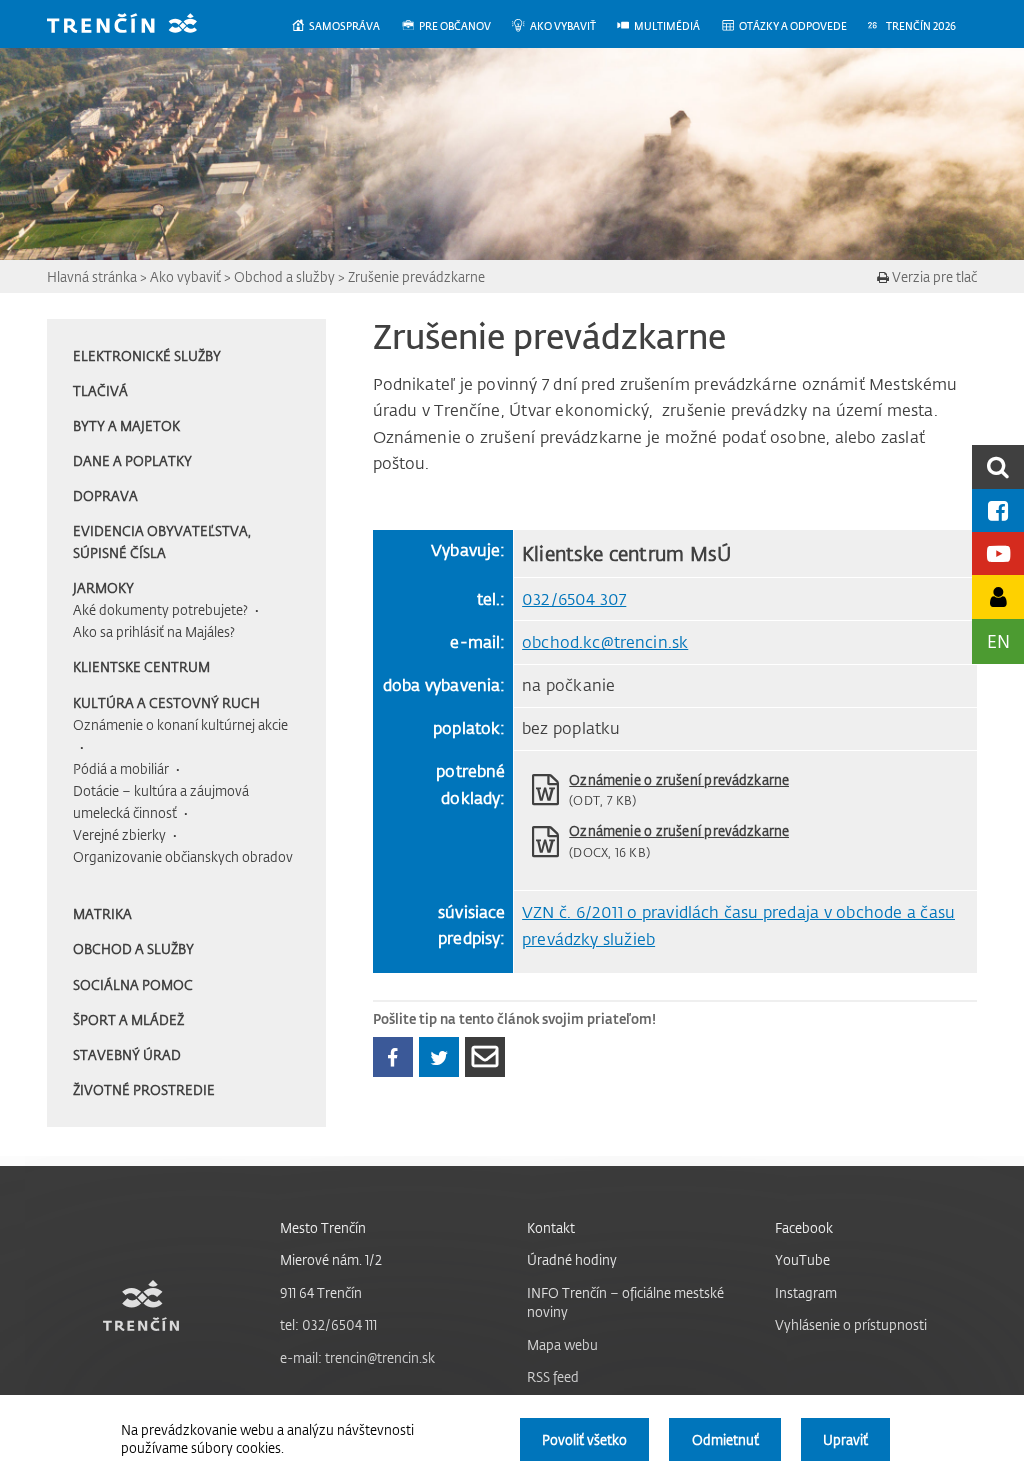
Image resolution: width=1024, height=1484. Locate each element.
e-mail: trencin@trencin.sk (357, 1357)
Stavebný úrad (127, 1054)
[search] (998, 466)
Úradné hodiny (572, 1259)
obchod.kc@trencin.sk (605, 642)
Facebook (804, 1227)
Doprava (105, 495)
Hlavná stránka (92, 276)
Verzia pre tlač (933, 276)
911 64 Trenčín (321, 1292)
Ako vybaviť (185, 276)
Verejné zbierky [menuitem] (119, 834)
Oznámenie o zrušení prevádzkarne (679, 779)
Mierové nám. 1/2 (331, 1259)
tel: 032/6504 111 (328, 1324)
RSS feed (553, 1376)
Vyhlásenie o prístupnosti (851, 1324)
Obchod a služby (284, 276)
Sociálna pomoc (133, 984)
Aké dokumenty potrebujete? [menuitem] (160, 609)
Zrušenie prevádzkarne (416, 276)
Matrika (102, 913)
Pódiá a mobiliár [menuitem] (121, 768)
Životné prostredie (144, 1089)
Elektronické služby (147, 355)
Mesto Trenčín (323, 1227)
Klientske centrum (141, 666)
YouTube (802, 1259)
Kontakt (551, 1227)
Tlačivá (100, 390)
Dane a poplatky (132, 460)
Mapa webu (562, 1344)
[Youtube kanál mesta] (998, 553)
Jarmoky (103, 587)
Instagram (806, 1292)
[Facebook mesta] (998, 510)
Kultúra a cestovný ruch (166, 702)
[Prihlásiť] (998, 596)
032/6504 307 (574, 599)
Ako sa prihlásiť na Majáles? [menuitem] (154, 631)
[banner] (137, 25)
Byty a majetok (126, 425)
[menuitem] (345, 26)
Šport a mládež (128, 1019)
